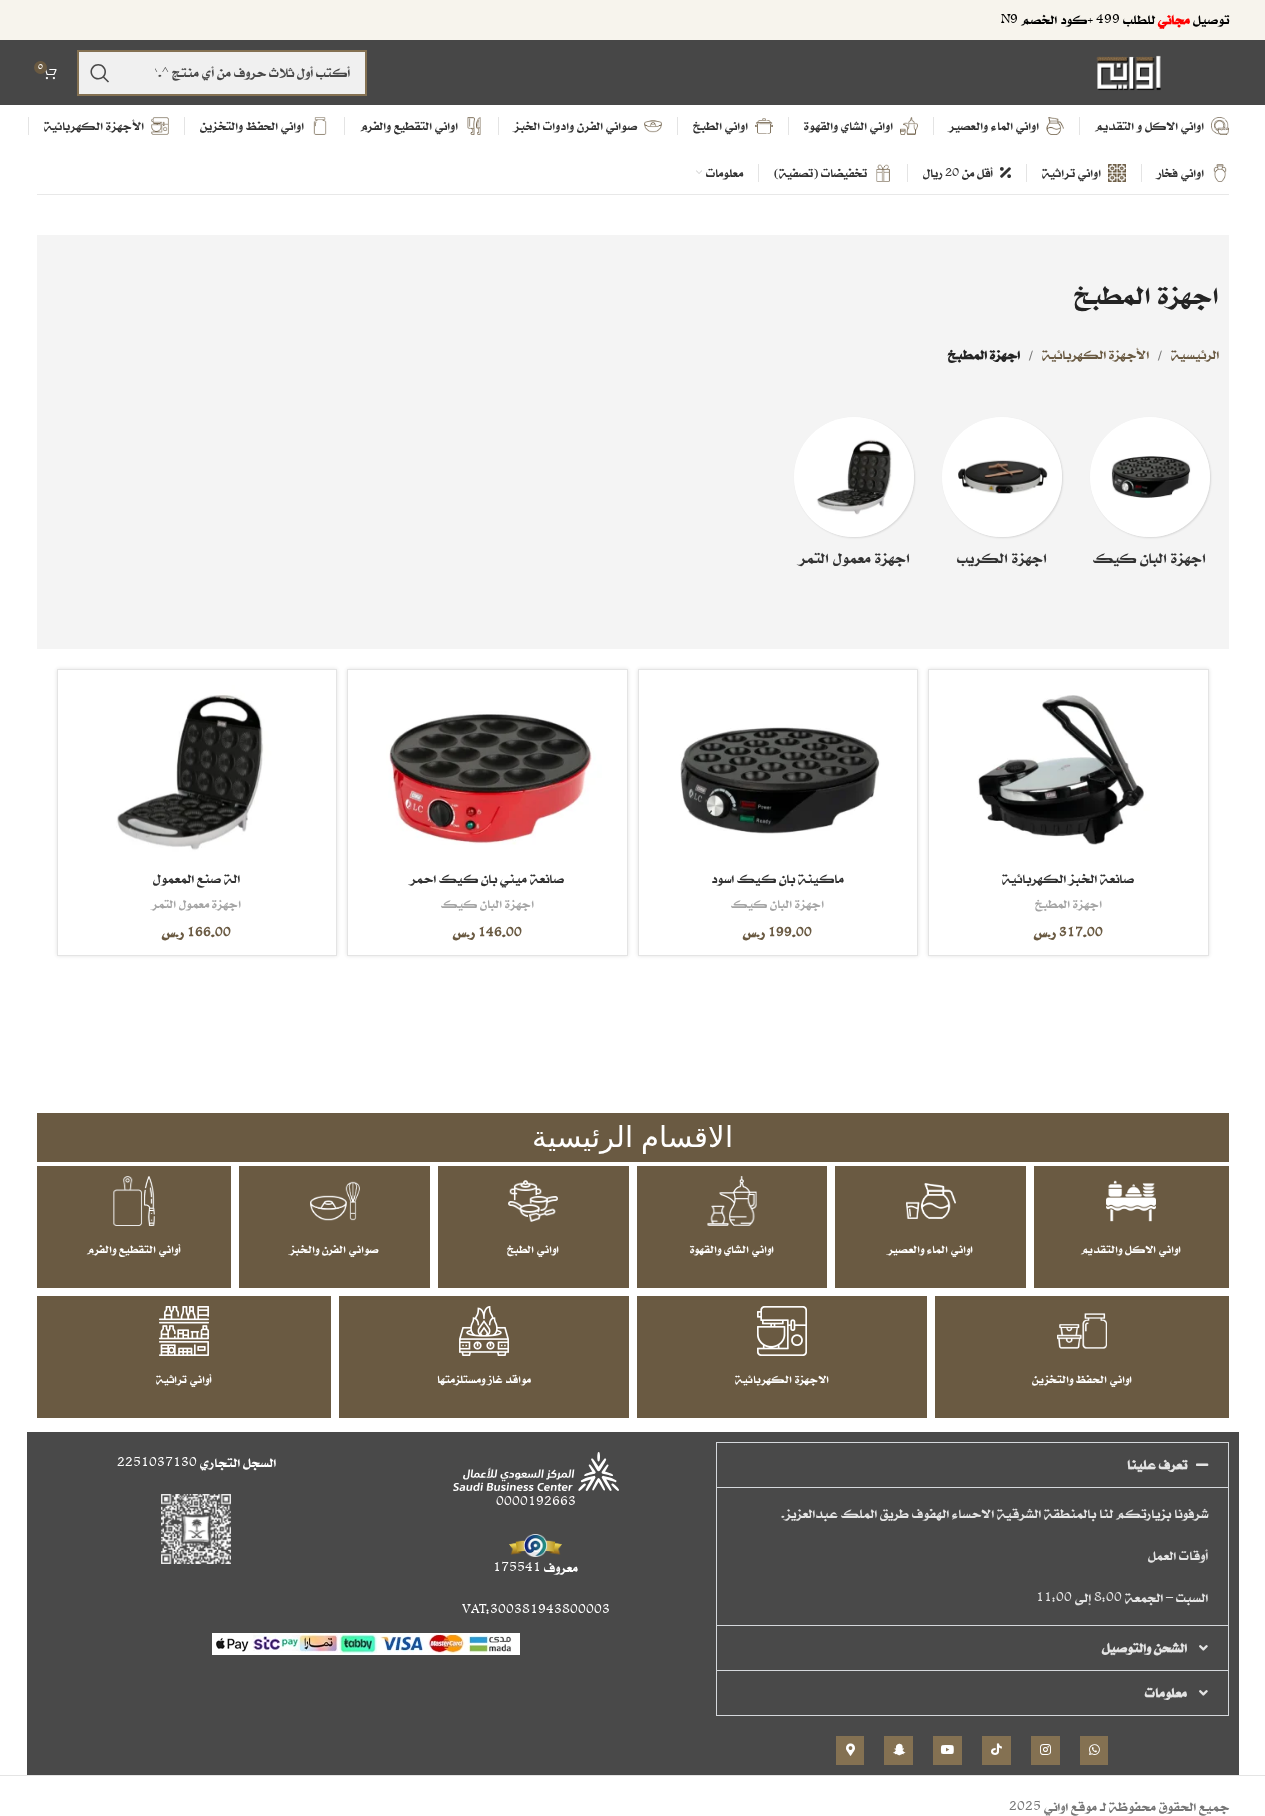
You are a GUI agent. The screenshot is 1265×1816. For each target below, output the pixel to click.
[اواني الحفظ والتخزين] (1082, 1331)
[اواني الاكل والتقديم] (1131, 1201)
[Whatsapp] (1094, 1750)
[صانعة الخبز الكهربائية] (1068, 772)
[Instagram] (1045, 1750)
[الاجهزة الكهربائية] (782, 1331)
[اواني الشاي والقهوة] (732, 1201)
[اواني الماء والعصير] (931, 1201)
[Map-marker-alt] (850, 1750)
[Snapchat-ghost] (898, 1750)
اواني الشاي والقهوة (732, 1249)
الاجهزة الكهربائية (782, 1379)
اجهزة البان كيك (777, 903)
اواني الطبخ (533, 1249)
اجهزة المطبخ (1068, 903)
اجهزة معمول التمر (196, 903)
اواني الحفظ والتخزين (1082, 1379)
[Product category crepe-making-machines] (1002, 498)
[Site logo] (1129, 71)
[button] (972, 1465)
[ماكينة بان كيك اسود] (778, 772)
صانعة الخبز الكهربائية (1068, 878)
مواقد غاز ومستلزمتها (484, 1379)
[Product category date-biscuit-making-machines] (854, 498)
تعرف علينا (1157, 1464)
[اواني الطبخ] (533, 1201)
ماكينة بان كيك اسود (777, 878)
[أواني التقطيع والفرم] (134, 1201)
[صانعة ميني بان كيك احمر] (487, 772)
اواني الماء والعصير (930, 1249)
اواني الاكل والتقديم (1131, 1249)
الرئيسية (1195, 354)
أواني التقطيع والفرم (134, 1249)
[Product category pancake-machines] (1150, 498)
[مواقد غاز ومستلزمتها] (484, 1331)
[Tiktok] (996, 1750)
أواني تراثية (184, 1379)
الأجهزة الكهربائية (1095, 354)
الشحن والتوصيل (1144, 1647)
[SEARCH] (100, 73)
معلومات (1166, 1692)
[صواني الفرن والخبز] (335, 1201)
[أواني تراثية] (184, 1331)
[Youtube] (947, 1750)
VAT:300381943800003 (536, 1609)
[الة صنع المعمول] (197, 772)
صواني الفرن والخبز (334, 1249)
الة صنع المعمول (196, 878)
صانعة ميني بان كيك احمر (487, 878)
